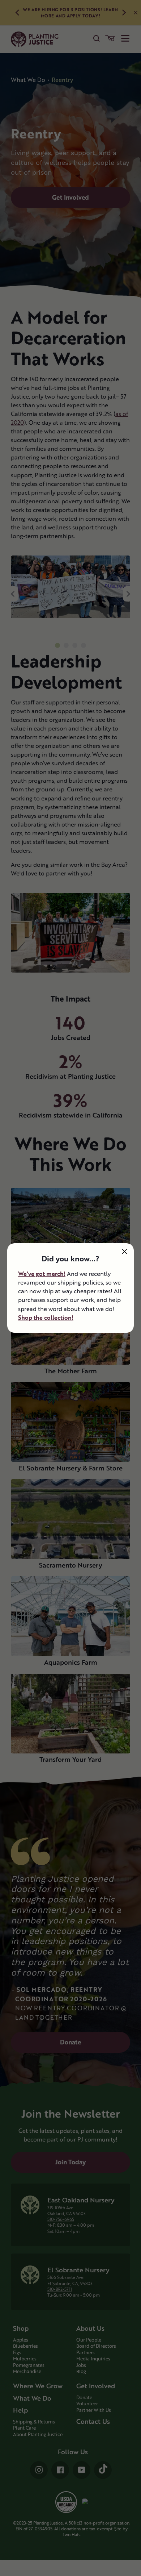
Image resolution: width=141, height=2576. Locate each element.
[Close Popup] (125, 1251)
